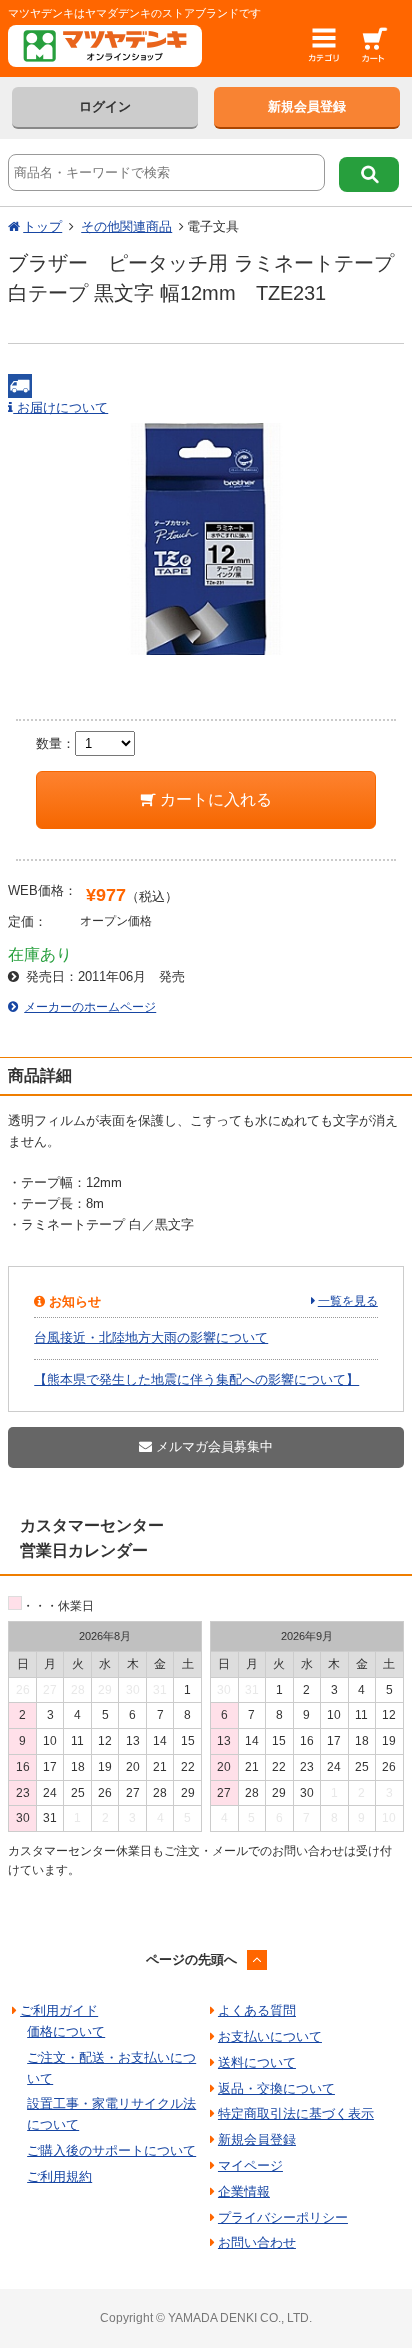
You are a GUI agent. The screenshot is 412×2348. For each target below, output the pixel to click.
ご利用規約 (59, 2176)
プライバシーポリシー (283, 2217)
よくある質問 (257, 2010)
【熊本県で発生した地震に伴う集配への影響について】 (196, 1379)
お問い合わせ (257, 2242)
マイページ (250, 2165)
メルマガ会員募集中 (212, 1446)
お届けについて (60, 407)
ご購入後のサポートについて (111, 2150)
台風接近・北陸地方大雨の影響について (151, 1337)
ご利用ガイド (59, 2010)
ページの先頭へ (191, 1959)
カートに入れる (214, 799)
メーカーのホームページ (90, 1007)
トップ (42, 226)
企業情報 (244, 2191)
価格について (66, 2031)
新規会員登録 (307, 106)
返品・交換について (276, 2088)
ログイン (105, 106)
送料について (257, 2062)
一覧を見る (348, 1301)
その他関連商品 (126, 226)
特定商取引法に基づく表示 (296, 2113)
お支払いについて (270, 2036)
